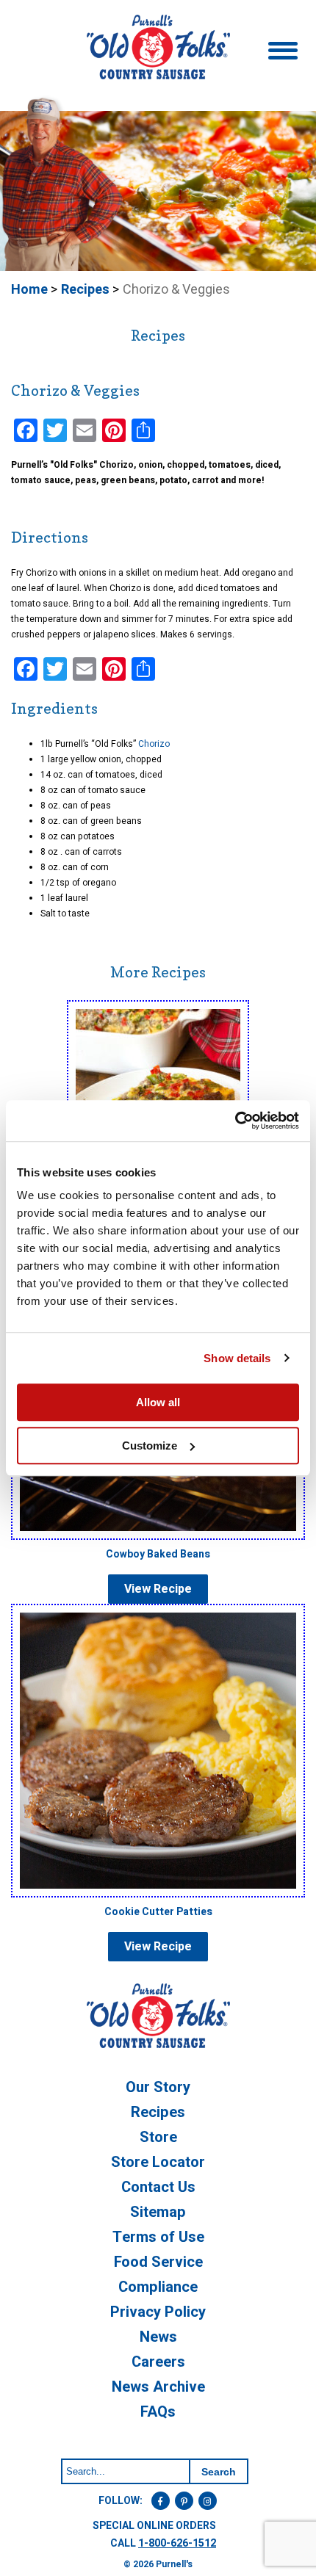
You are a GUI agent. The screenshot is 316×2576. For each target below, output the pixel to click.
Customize (150, 1446)
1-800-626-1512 (177, 2543)
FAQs (158, 2412)
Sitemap (158, 2212)
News (158, 2337)
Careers (158, 2362)
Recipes (85, 290)
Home (29, 290)
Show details (237, 1358)
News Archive (158, 2387)
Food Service (158, 2262)
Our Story (158, 2087)
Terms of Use (158, 2237)
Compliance (158, 2287)
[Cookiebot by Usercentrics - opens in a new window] (235, 1121)
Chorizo (155, 744)
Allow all (158, 1402)
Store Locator (158, 2162)
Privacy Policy (158, 2312)
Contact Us (158, 2187)
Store (158, 2137)
